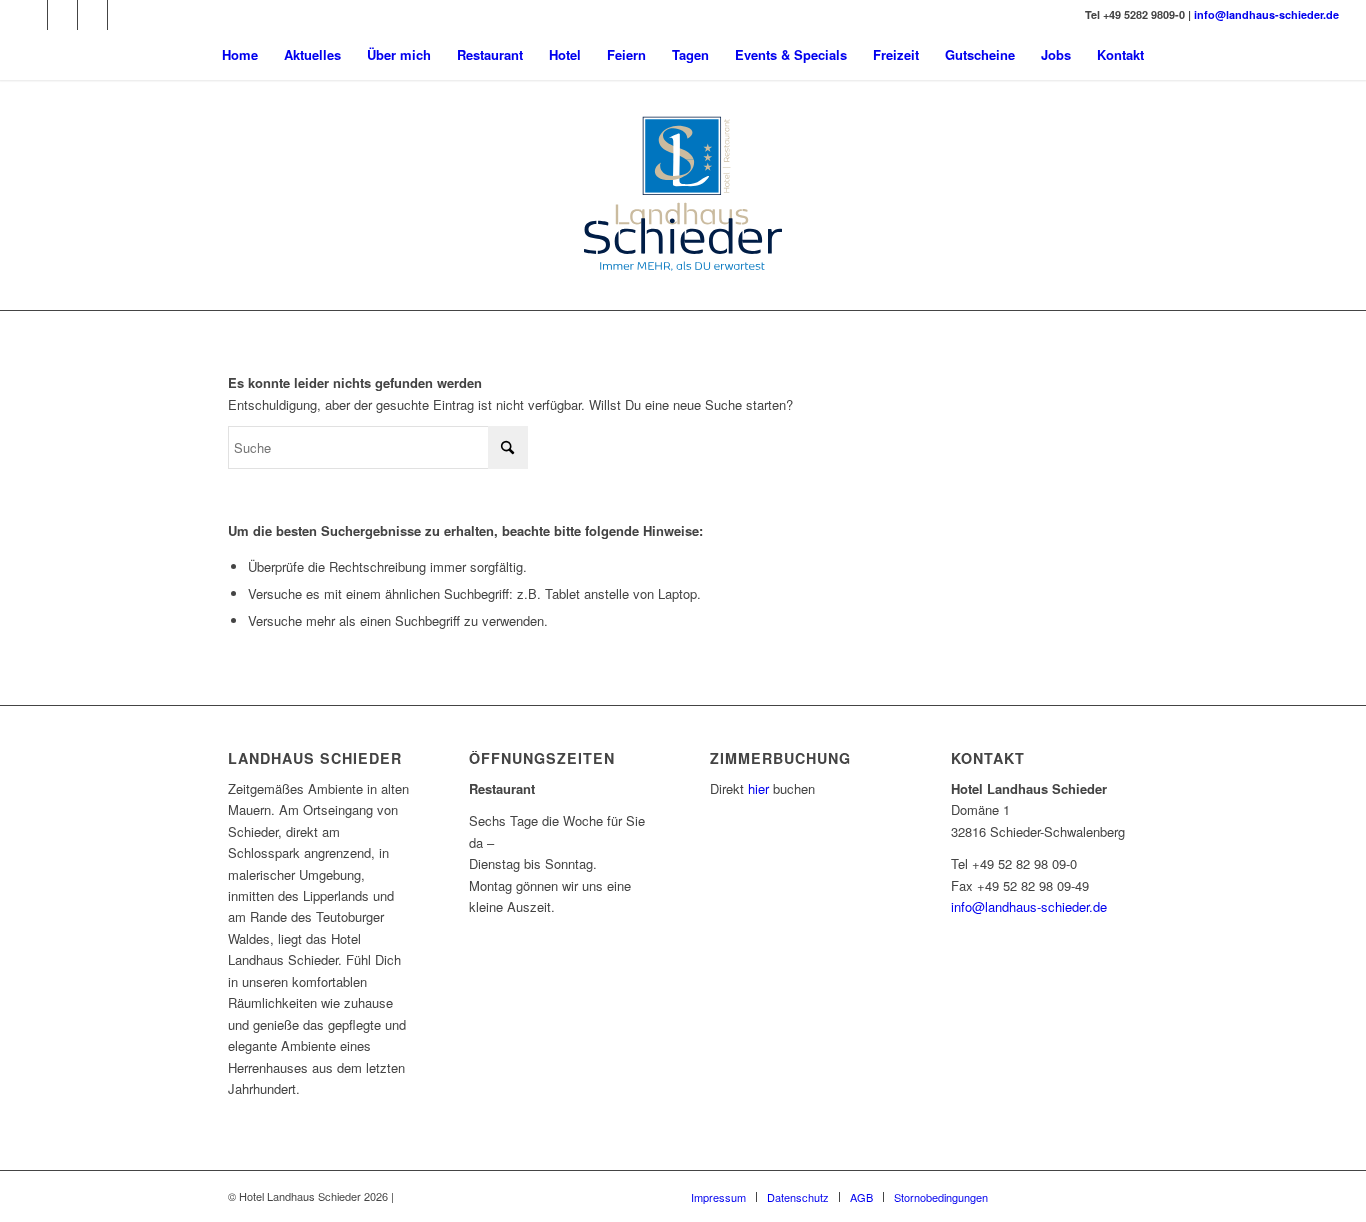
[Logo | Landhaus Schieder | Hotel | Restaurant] (682, 195)
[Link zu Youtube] (92, 15)
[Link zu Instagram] (62, 15)
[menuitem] (240, 55)
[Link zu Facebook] (32, 15)
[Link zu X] (123, 15)
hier (758, 788)
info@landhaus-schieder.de (1266, 14)
